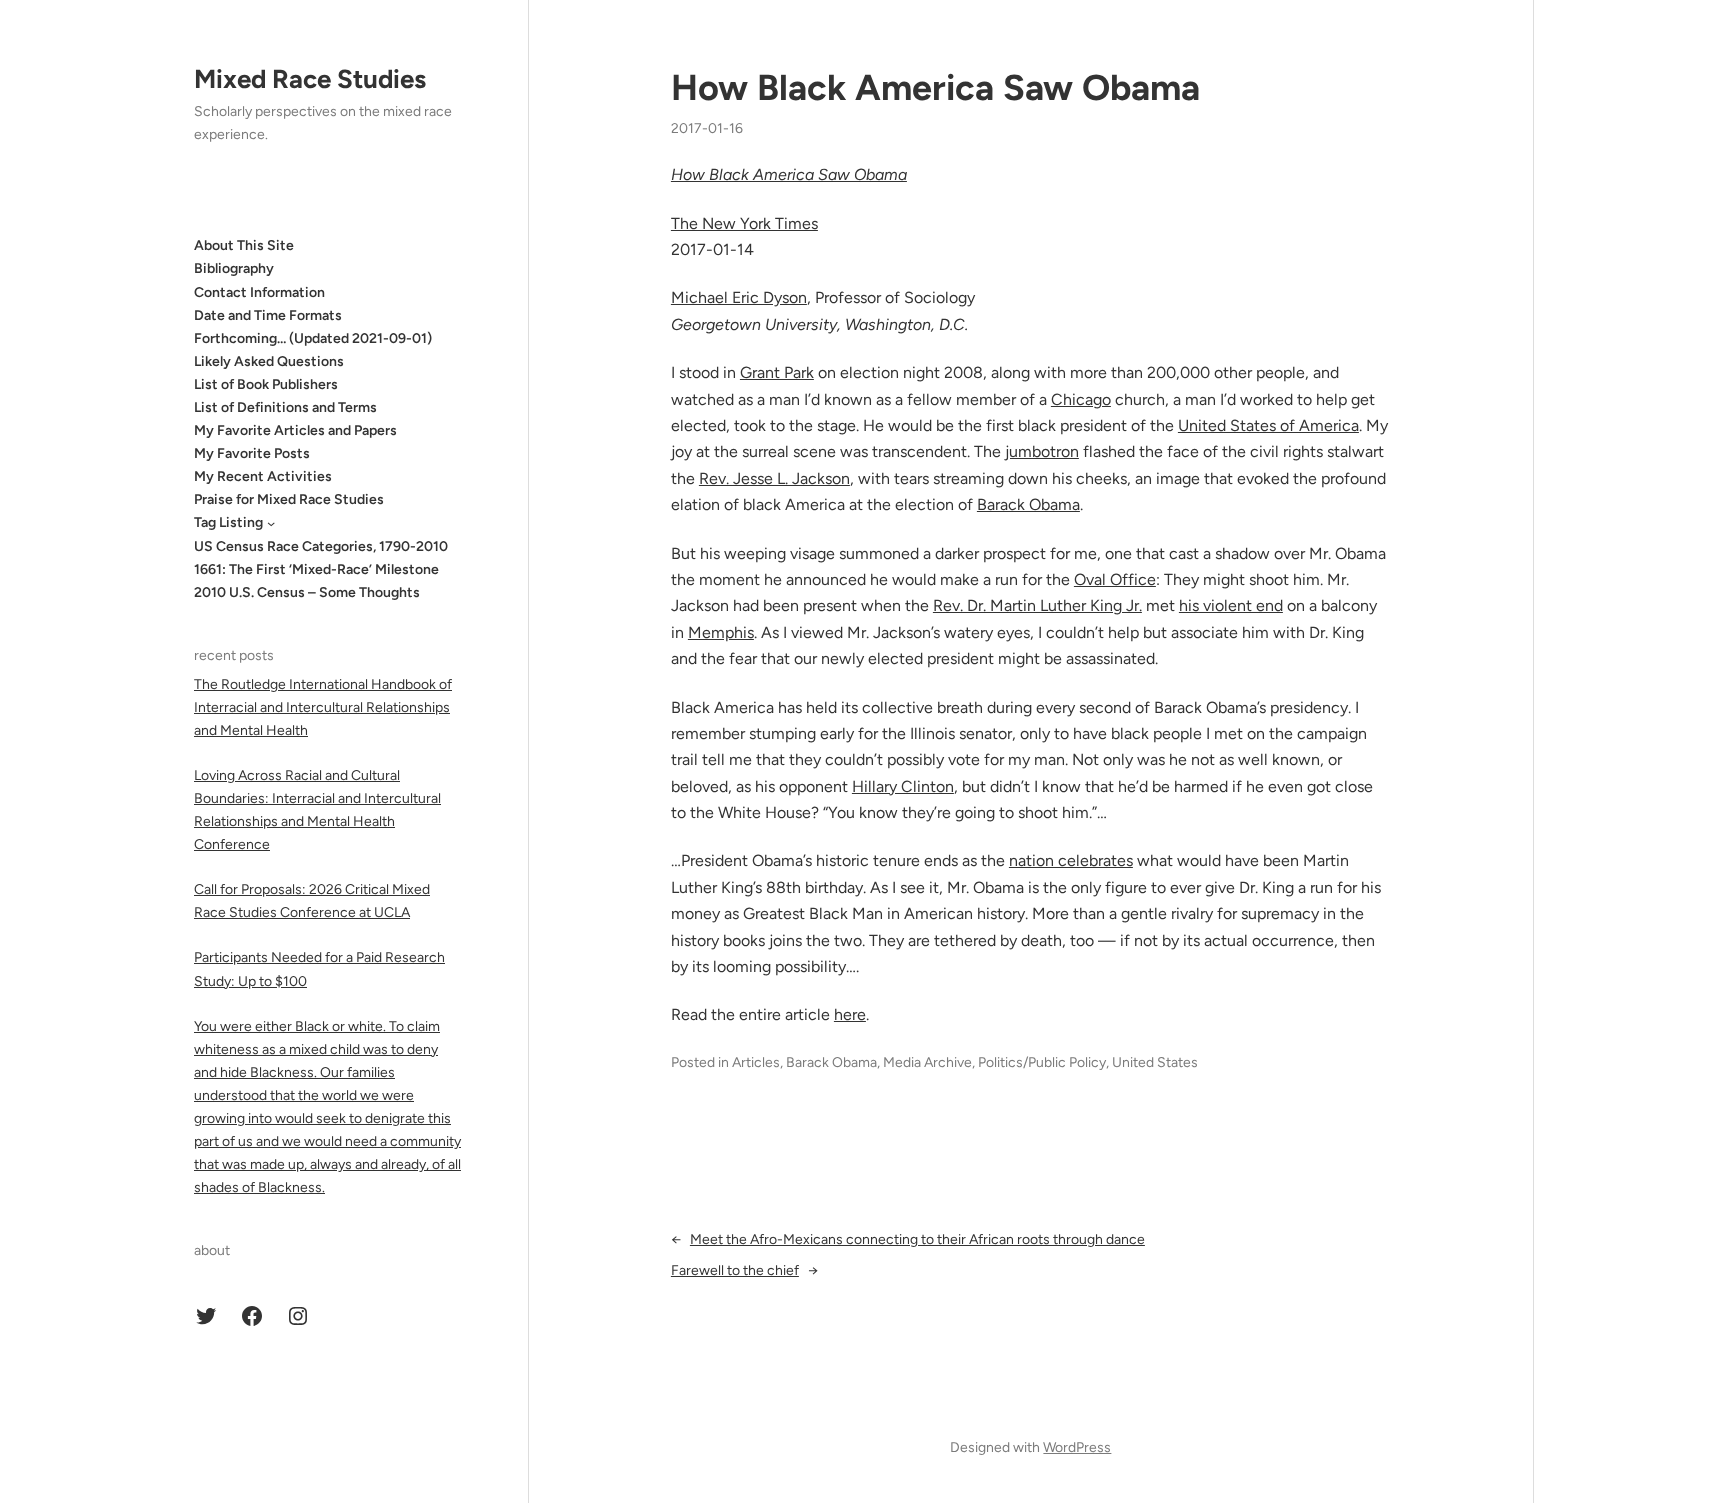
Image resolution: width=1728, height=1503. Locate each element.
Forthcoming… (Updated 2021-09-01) (313, 338)
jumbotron (1042, 451)
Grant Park (777, 372)
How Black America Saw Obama (935, 87)
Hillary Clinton (903, 786)
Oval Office (1115, 579)
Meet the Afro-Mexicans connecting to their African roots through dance (917, 1239)
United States (1155, 1062)
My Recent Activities (263, 476)
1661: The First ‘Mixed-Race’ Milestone (316, 569)
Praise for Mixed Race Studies (289, 499)
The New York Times (744, 223)
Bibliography (234, 268)
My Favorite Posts (252, 453)
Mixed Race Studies (310, 79)
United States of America (1268, 425)
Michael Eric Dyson (739, 297)
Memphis (721, 632)
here (850, 1014)
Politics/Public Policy (1042, 1062)
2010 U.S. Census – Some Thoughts (307, 592)
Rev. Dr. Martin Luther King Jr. (1037, 605)
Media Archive (927, 1062)
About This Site (244, 245)
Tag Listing (228, 522)
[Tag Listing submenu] (271, 523)
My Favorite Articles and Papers (295, 430)
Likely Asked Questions (269, 361)
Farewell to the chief (735, 1270)
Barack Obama (1028, 504)
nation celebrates (1071, 860)
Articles (756, 1062)
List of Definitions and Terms (285, 407)
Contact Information (259, 291)
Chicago (1081, 399)
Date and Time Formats (268, 314)
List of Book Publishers (266, 384)
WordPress (1077, 1447)
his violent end (1231, 605)
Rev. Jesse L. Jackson (774, 478)
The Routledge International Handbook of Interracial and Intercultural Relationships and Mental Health (323, 706)
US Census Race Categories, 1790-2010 (321, 545)
